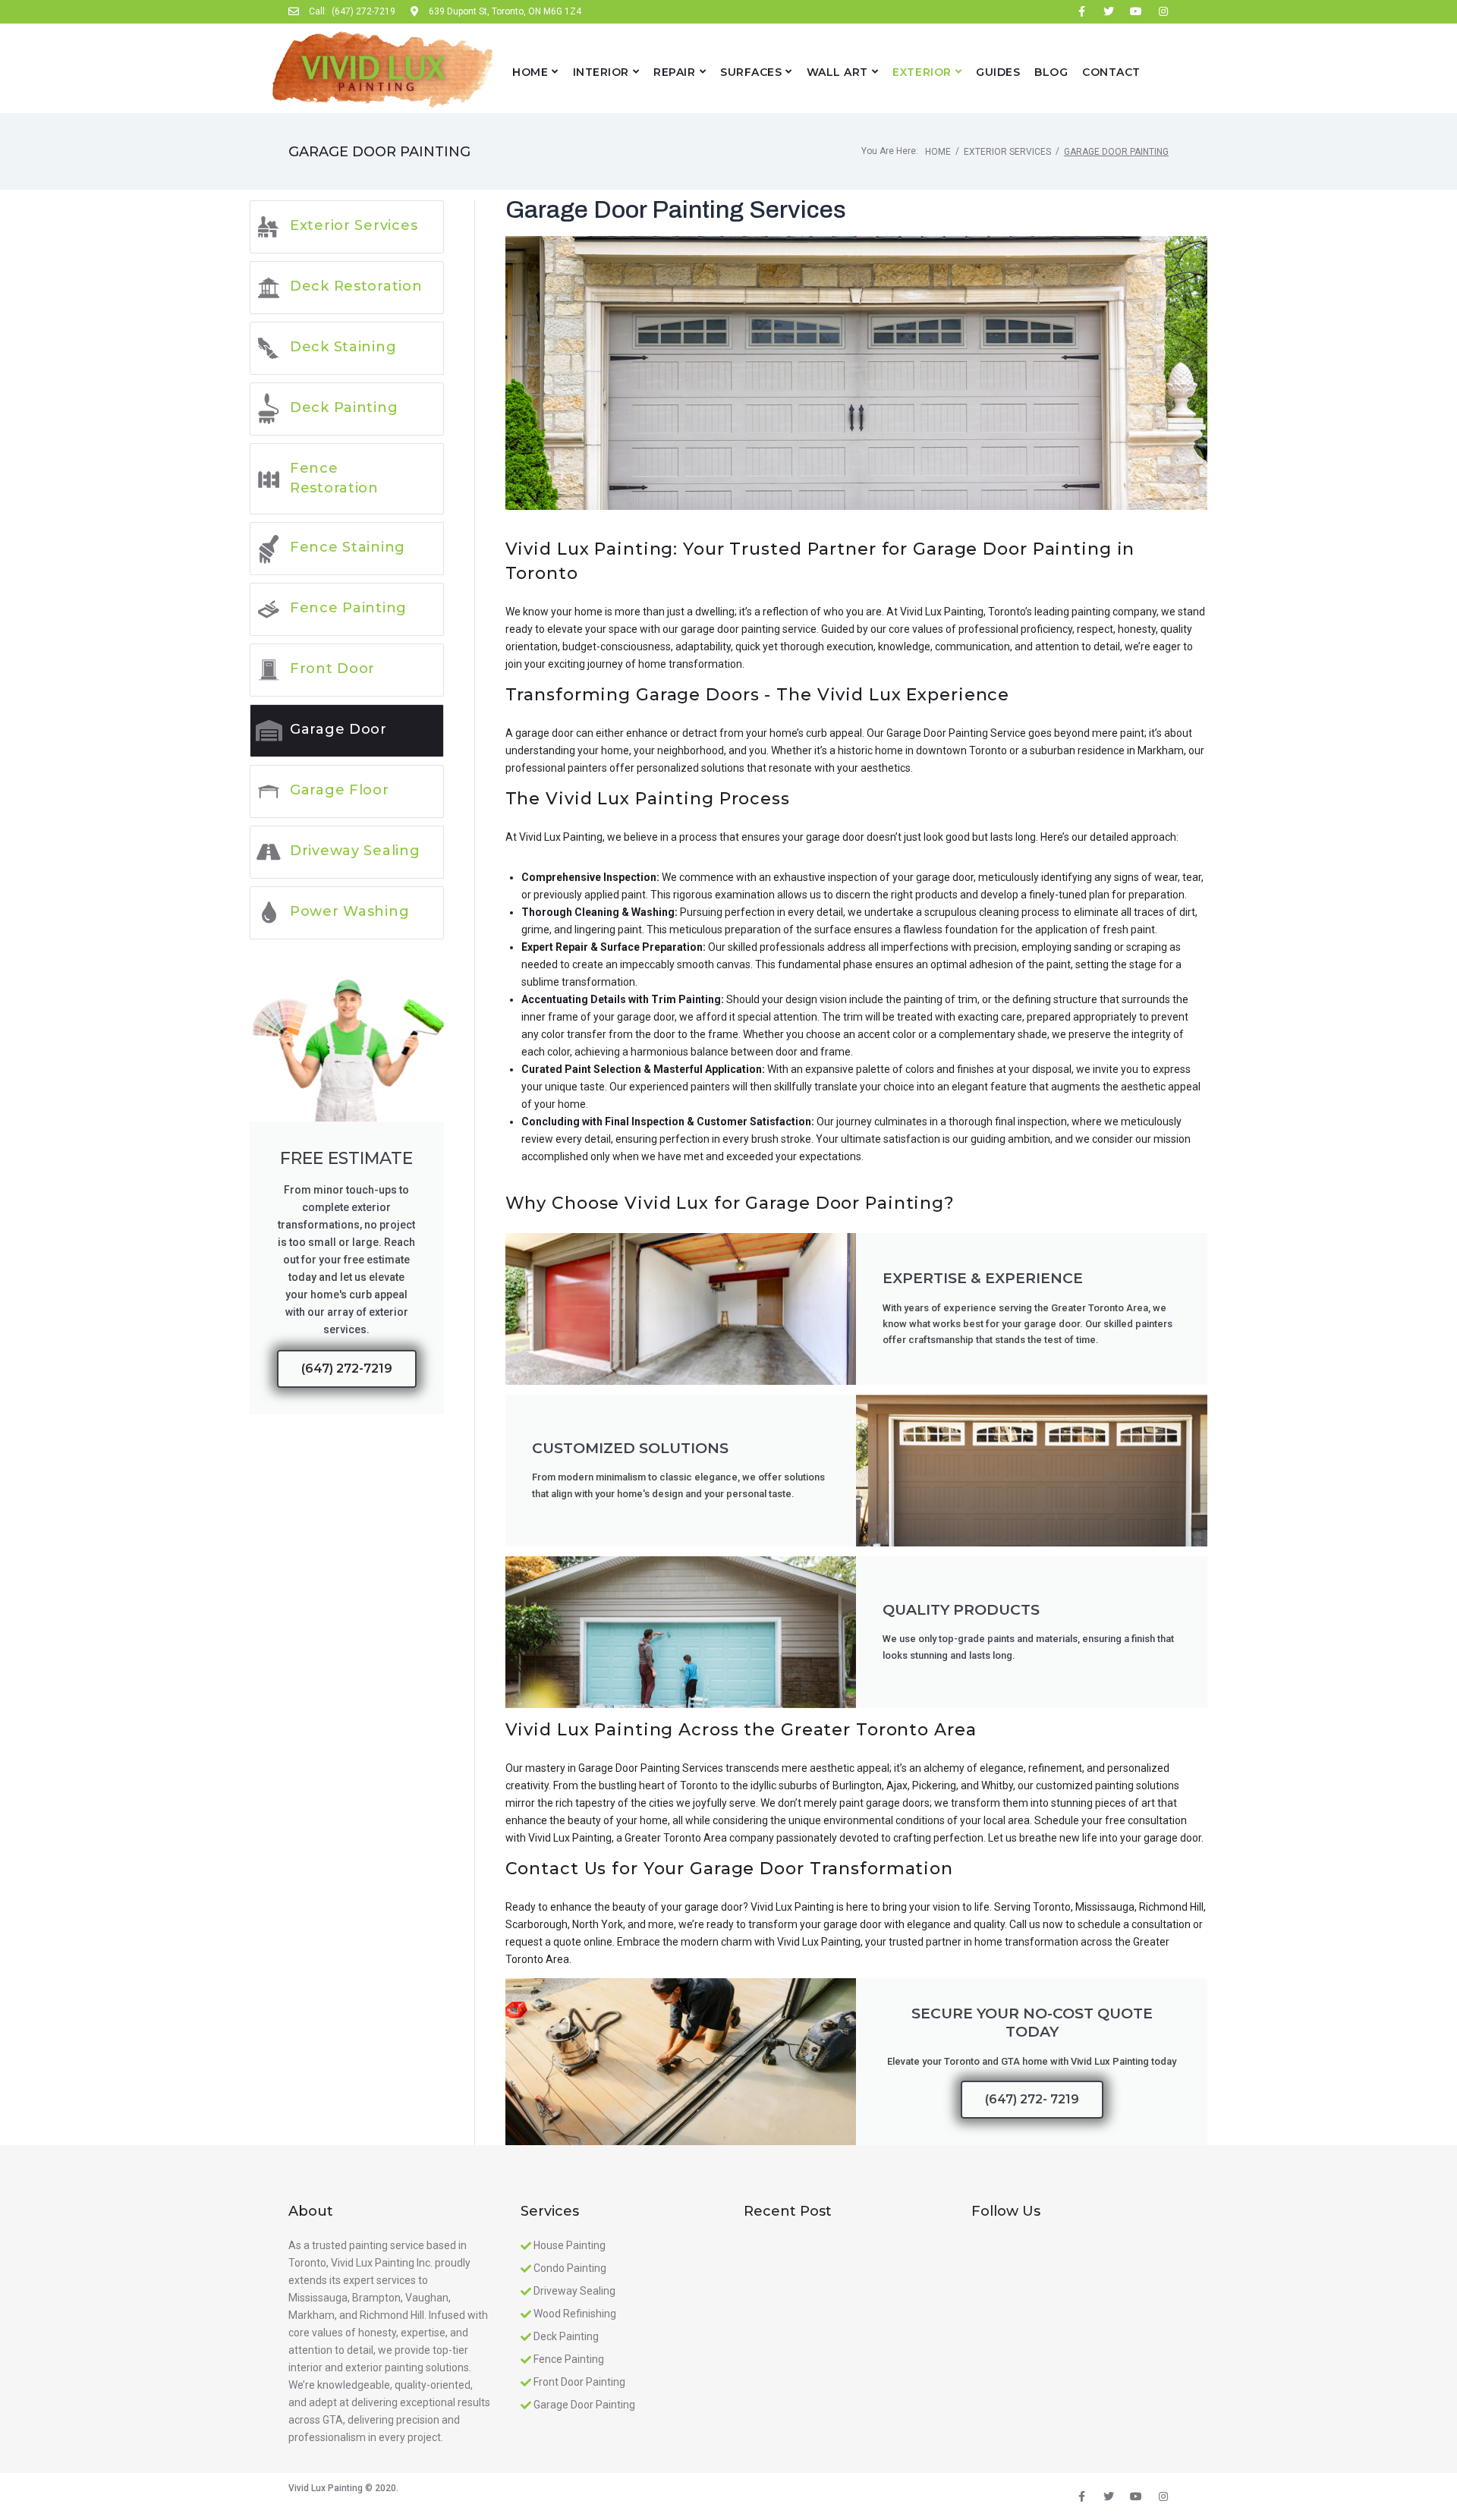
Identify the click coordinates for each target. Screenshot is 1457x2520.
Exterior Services (1007, 152)
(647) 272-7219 (347, 1369)
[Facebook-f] (1081, 11)
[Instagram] (1163, 11)
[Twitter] (1109, 11)
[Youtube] (1136, 11)
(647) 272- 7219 (1032, 2099)
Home (938, 152)
